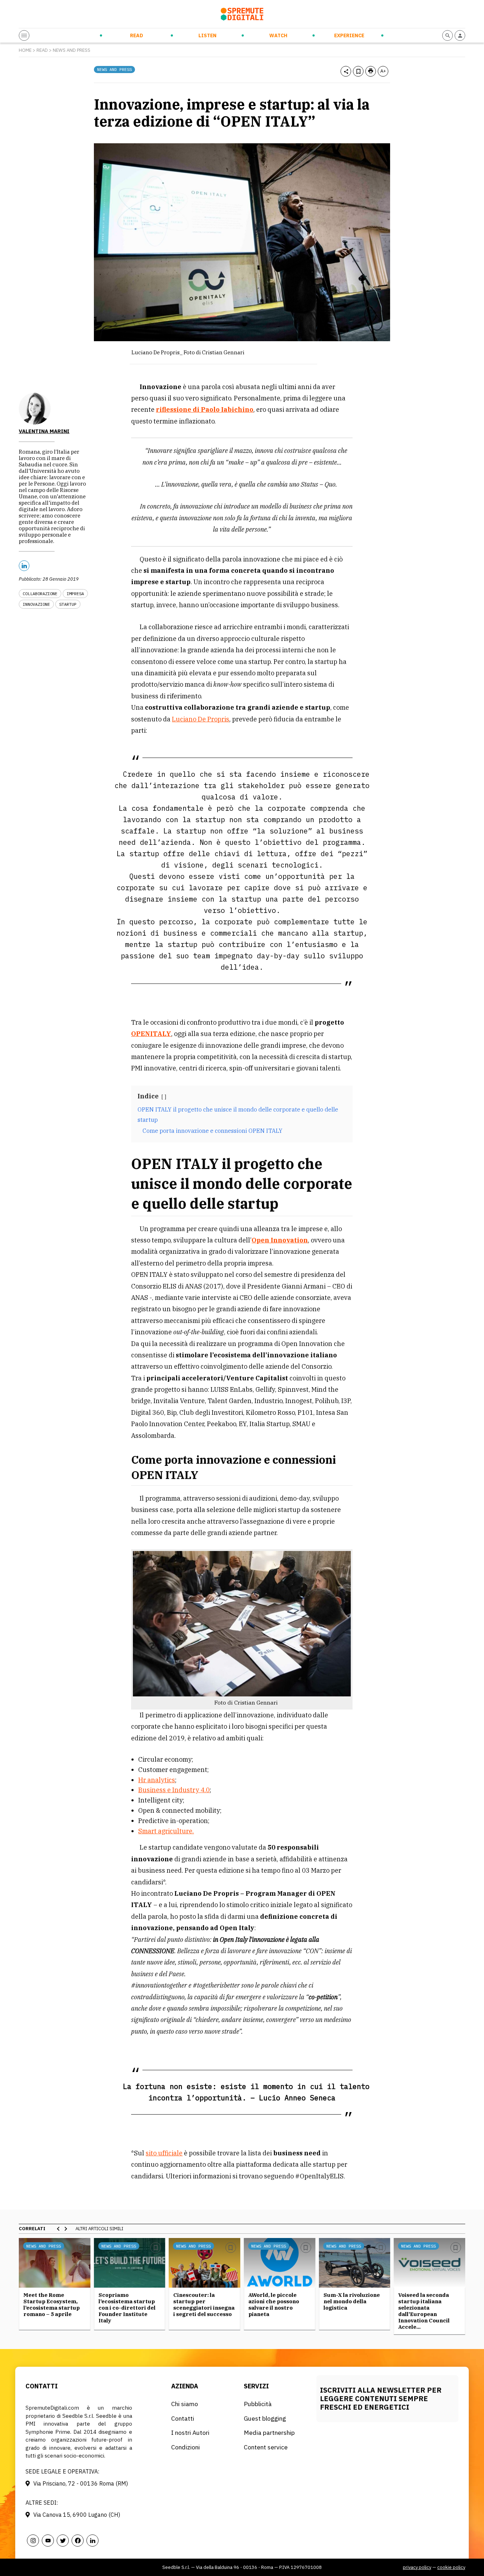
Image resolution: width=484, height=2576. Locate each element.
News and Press (72, 50)
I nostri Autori (190, 2433)
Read (137, 35)
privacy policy (417, 2567)
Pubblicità (258, 2404)
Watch (278, 35)
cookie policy (451, 2567)
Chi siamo (185, 2404)
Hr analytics (157, 1780)
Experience (349, 35)
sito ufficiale (164, 2153)
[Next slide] (66, 2229)
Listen (207, 35)
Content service (266, 2447)
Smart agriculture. (166, 1831)
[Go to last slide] (58, 2229)
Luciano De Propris (201, 719)
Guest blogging (265, 2418)
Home (25, 50)
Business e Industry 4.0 (174, 1790)
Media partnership (269, 2433)
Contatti (183, 2418)
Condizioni (185, 2447)
